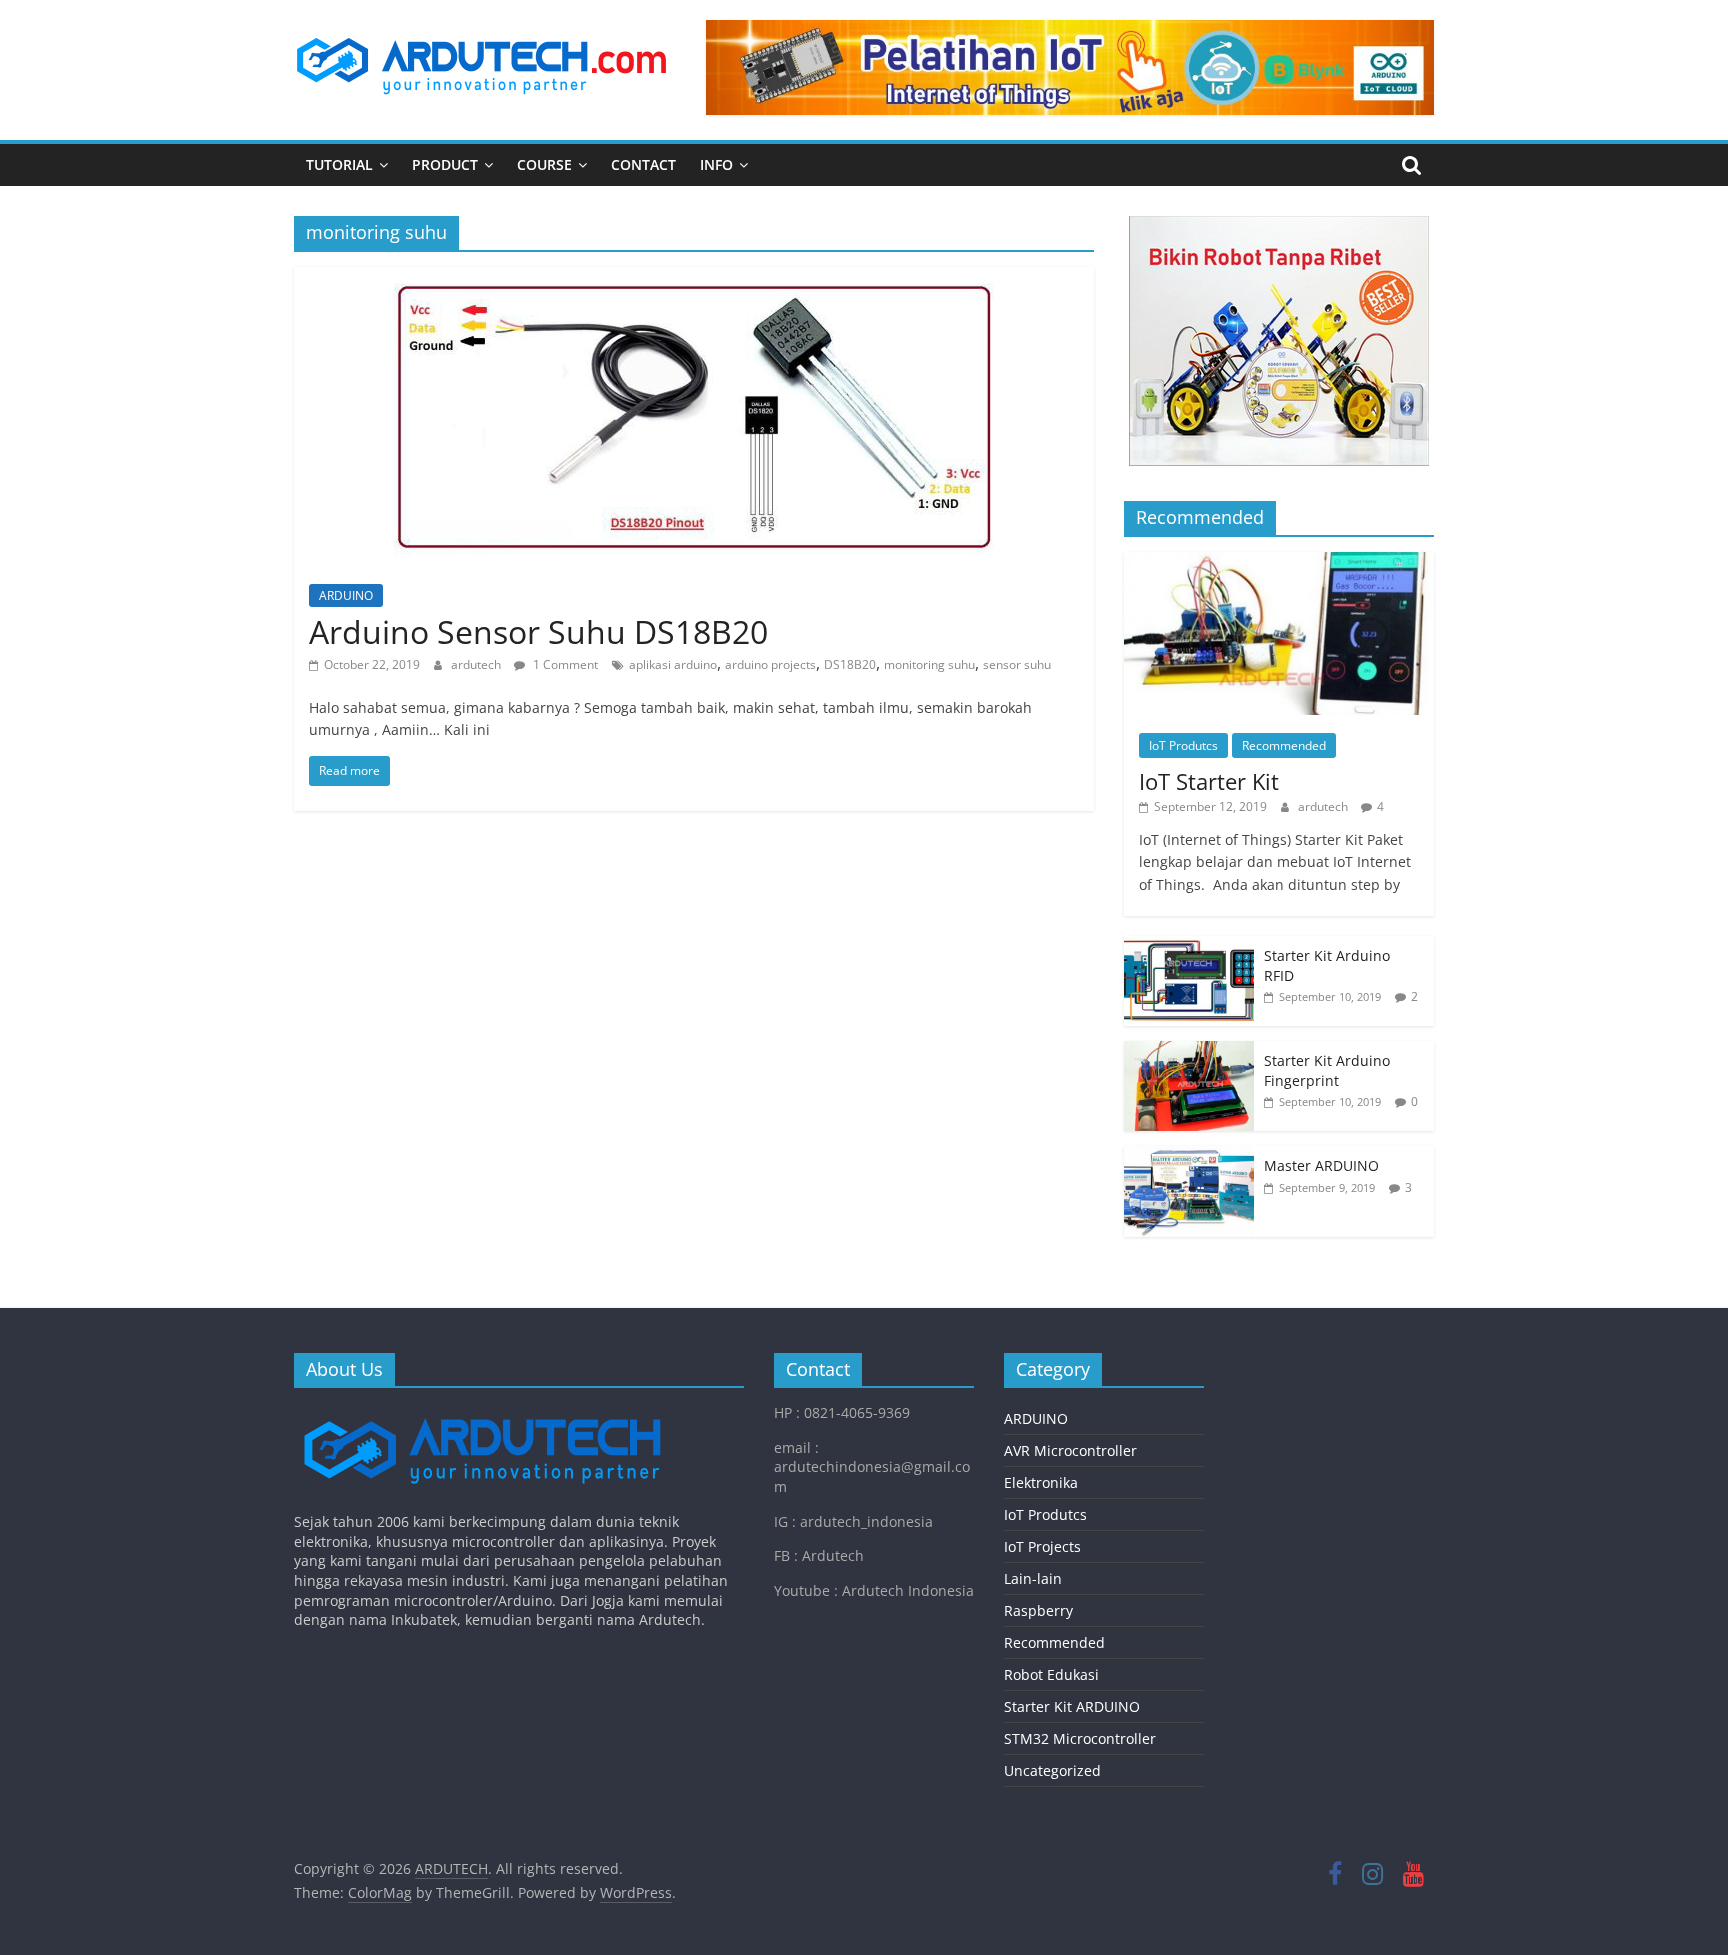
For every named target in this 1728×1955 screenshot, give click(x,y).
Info (716, 164)
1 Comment (564, 664)
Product (445, 164)
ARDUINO (346, 595)
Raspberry (1038, 1610)
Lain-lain (1033, 1578)
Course (544, 164)
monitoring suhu (929, 664)
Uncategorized (1052, 1770)
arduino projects (770, 664)
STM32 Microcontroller (1080, 1738)
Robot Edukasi (1051, 1674)
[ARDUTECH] (481, 1412)
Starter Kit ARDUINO (1072, 1706)
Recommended (1284, 745)
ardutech (477, 664)
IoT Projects (1042, 1546)
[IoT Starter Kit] (1279, 562)
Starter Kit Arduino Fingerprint (1327, 1070)
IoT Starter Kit (1209, 781)
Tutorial (339, 164)
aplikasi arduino (673, 664)
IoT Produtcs (1183, 745)
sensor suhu (1017, 664)
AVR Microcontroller (1070, 1450)
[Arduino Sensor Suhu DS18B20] (694, 279)
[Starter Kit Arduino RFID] (1189, 946)
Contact (643, 164)
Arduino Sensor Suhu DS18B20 (538, 631)
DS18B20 (850, 664)
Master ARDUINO (1321, 1165)
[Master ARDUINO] (1189, 1156)
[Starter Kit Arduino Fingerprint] (1189, 1051)
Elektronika (1041, 1482)
